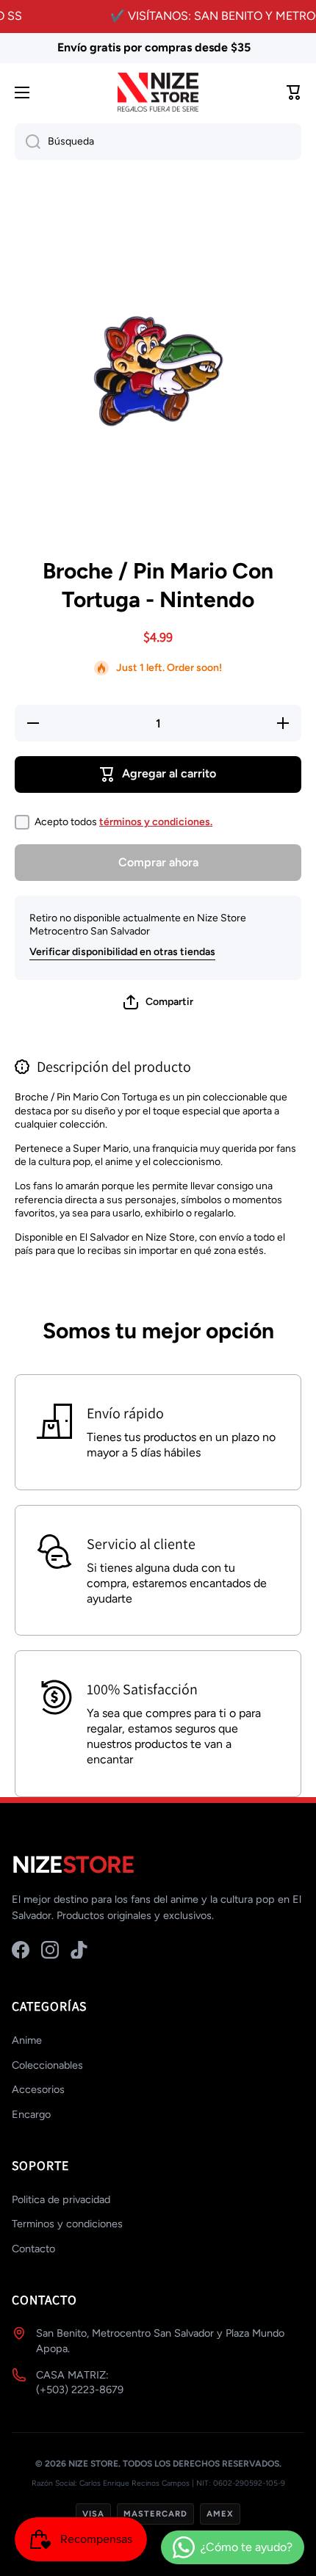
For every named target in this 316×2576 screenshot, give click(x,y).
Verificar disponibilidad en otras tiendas (122, 952)
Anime (27, 2040)
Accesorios (38, 2089)
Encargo (31, 2114)
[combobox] (158, 142)
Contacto (33, 2249)
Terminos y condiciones (67, 2224)
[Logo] (158, 93)
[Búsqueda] (28, 142)
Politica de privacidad (61, 2199)
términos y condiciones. (156, 822)
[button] (158, 1002)
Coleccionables (47, 2065)
